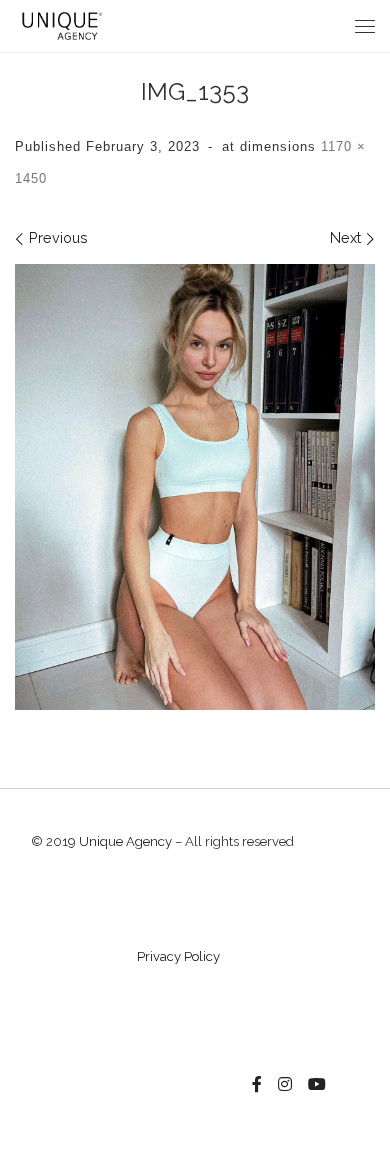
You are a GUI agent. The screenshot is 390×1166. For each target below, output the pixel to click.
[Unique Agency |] (60, 24)
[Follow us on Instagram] (285, 1085)
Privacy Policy (178, 956)
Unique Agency (125, 841)
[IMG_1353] (195, 487)
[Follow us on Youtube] (317, 1085)
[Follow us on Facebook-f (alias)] (257, 1085)
